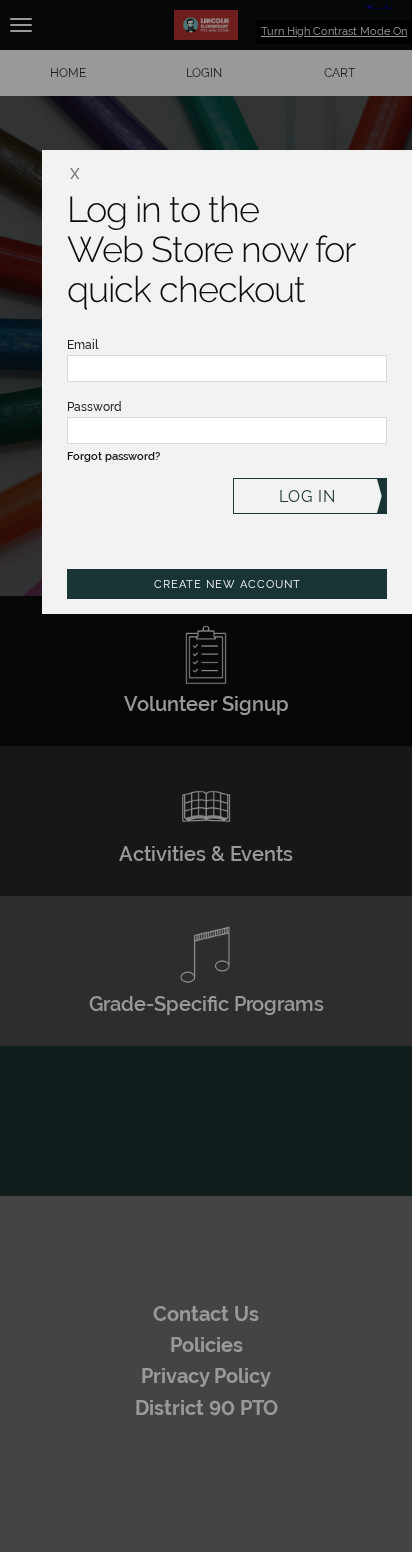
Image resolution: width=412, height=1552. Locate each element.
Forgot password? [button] (113, 456)
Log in (307, 496)
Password (94, 407)
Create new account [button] (227, 584)
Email (82, 345)
